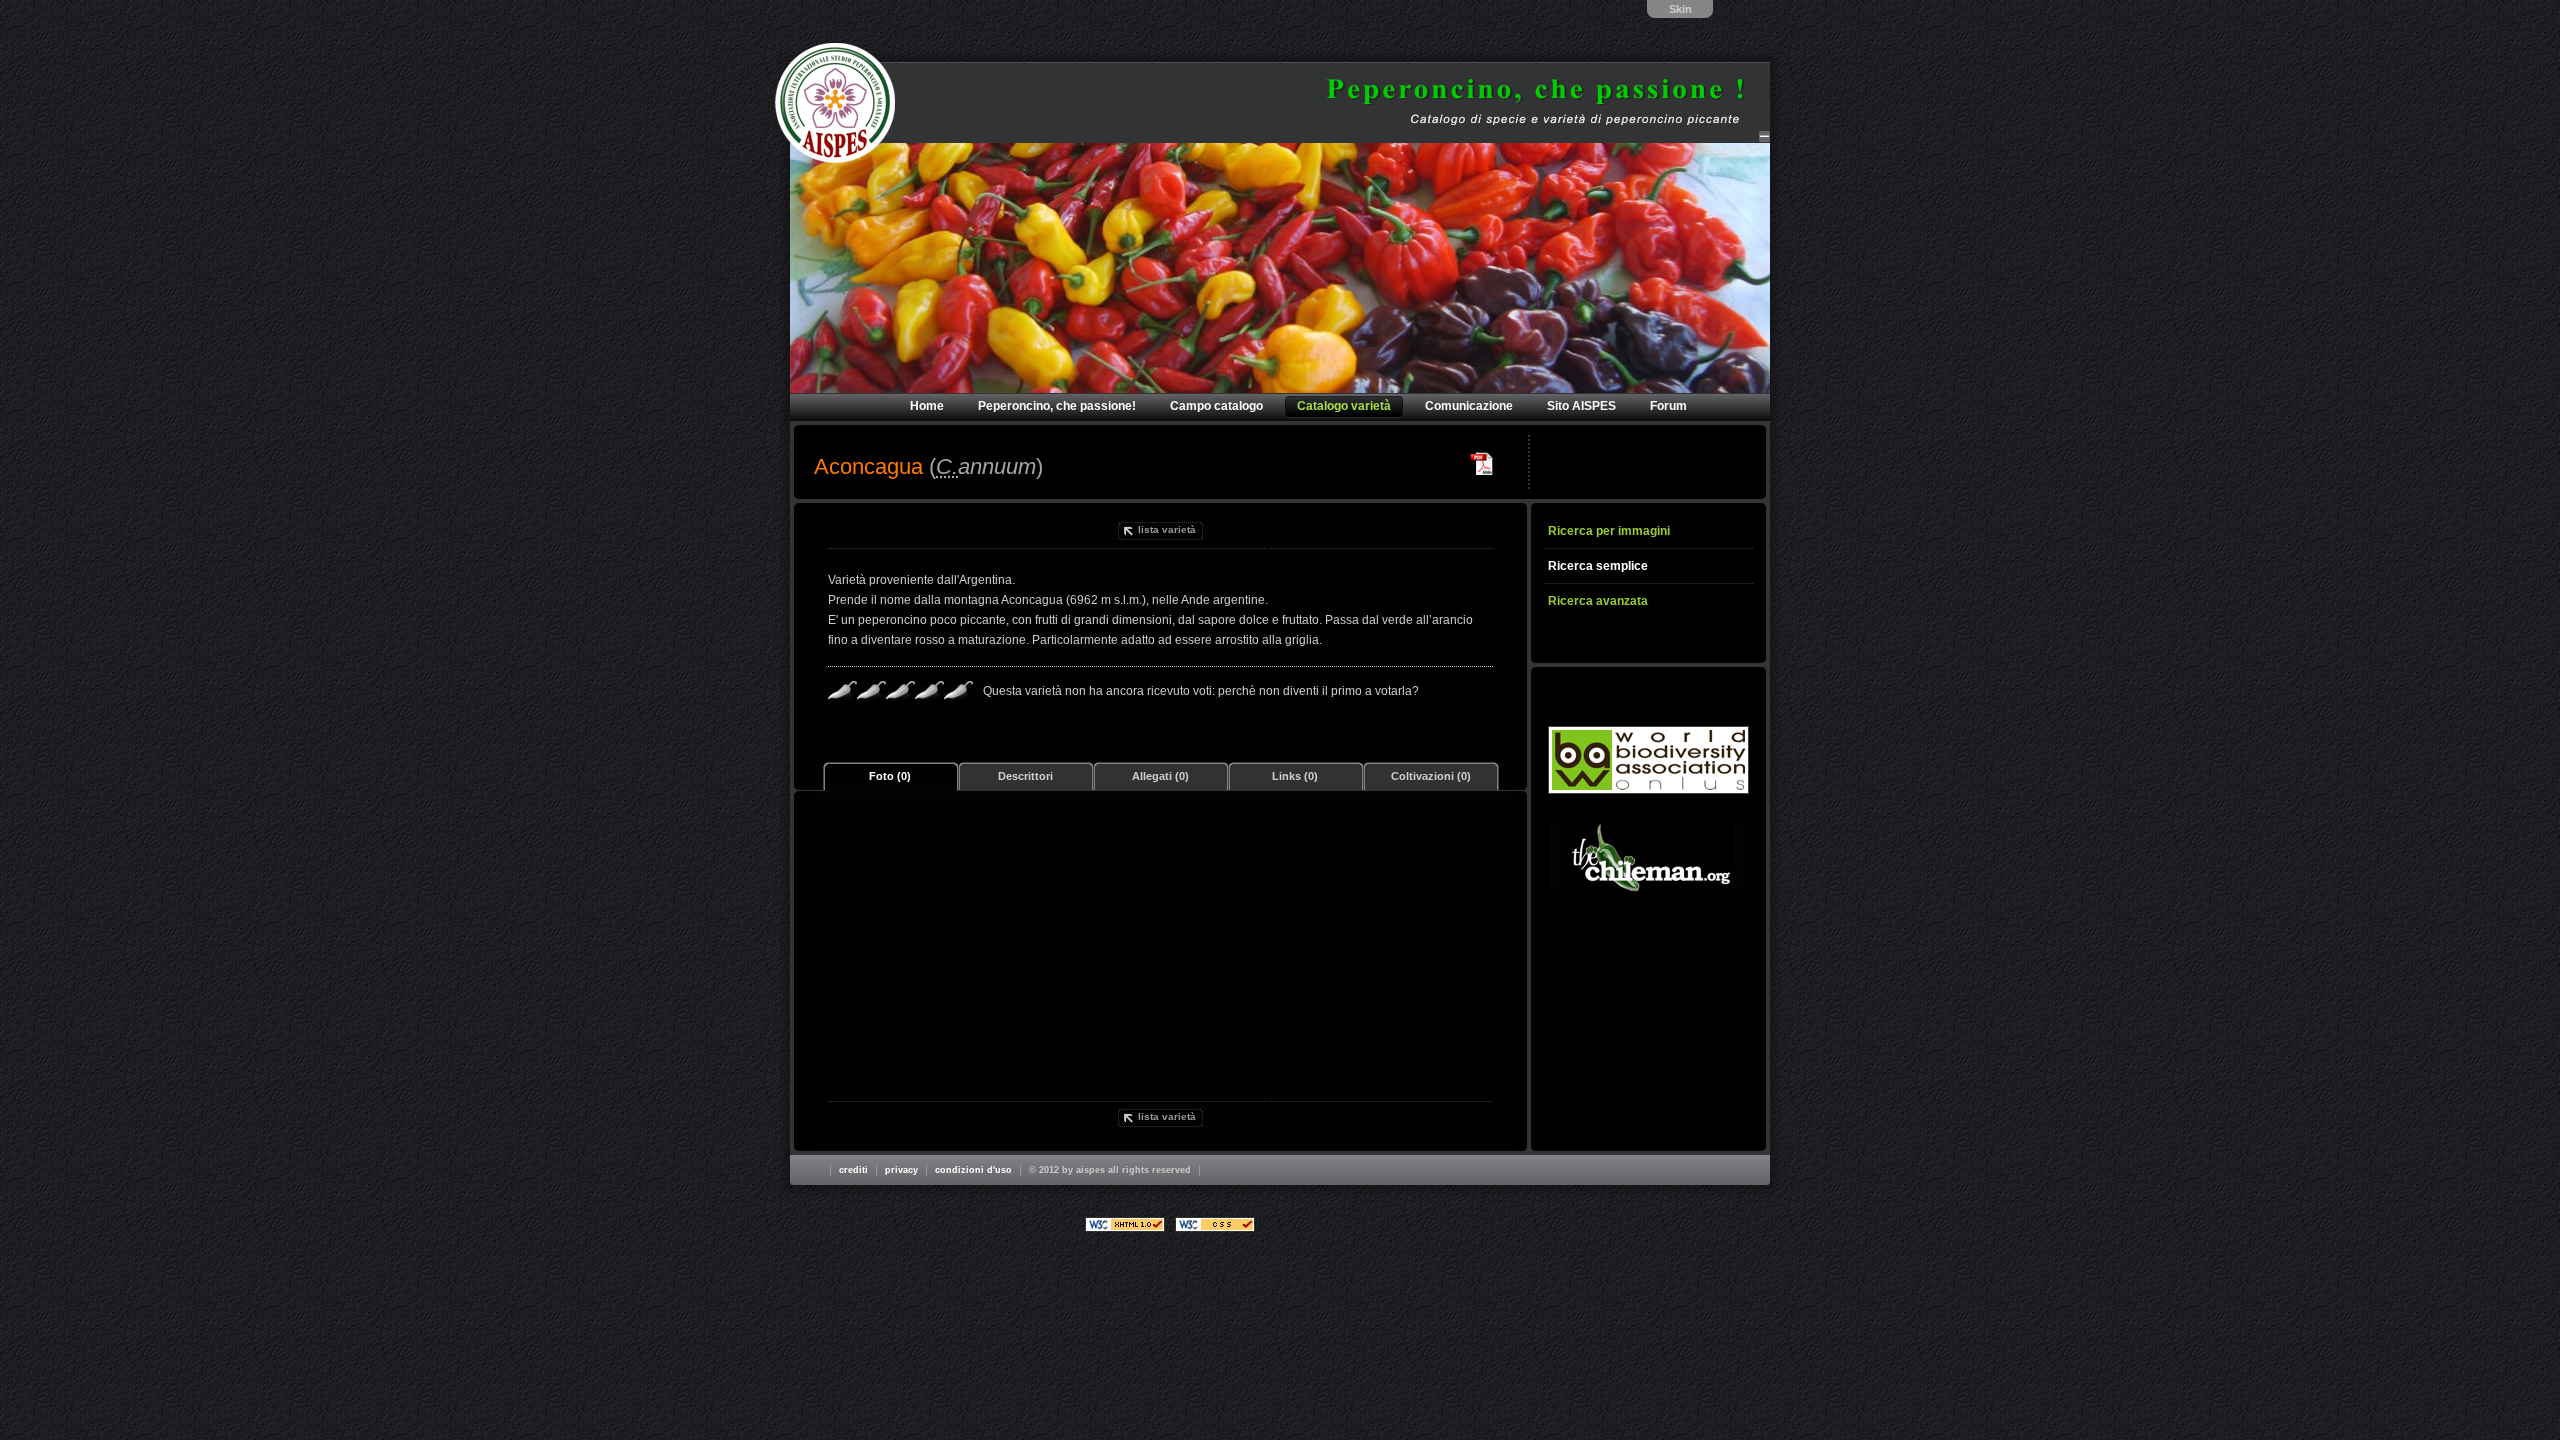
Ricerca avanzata (1598, 601)
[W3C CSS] (1215, 1224)
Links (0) (1295, 776)
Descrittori (1025, 776)
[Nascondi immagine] (1764, 136)
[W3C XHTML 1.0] (1125, 1224)
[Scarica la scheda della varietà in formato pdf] (1482, 464)
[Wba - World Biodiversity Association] (1648, 760)
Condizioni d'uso (973, 1170)
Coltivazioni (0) (1431, 776)
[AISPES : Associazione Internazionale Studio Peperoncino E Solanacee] (835, 103)
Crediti (853, 1170)
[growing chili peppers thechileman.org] (1648, 858)
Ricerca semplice (1598, 566)
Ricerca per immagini (1609, 531)
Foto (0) (890, 776)
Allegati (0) (1160, 776)
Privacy (901, 1170)
